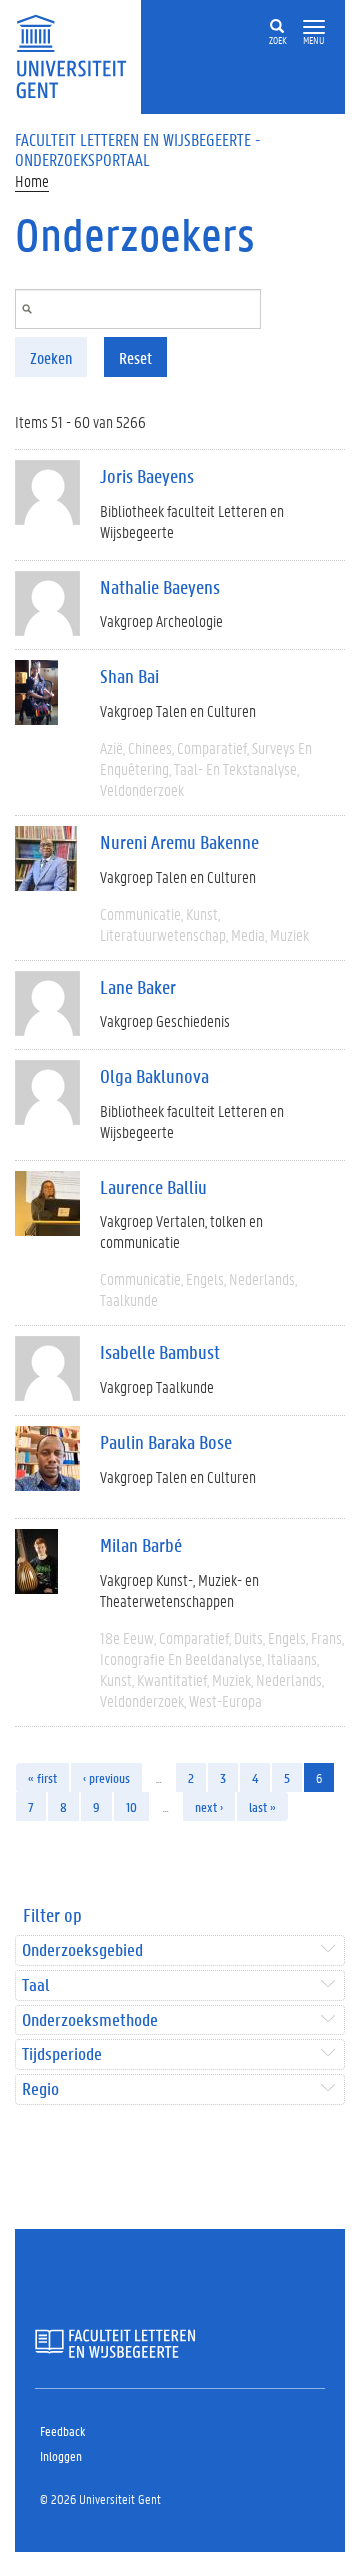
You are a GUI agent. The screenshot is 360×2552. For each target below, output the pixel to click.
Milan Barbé (141, 1545)
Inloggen (61, 2455)
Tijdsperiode (62, 2054)
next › (209, 1806)
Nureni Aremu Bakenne (179, 842)
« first (42, 1777)
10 (131, 1806)
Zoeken (51, 357)
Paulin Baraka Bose (166, 1442)
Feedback (62, 2430)
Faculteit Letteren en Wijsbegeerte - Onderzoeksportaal (138, 149)
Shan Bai (129, 676)
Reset (135, 357)
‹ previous (106, 1777)
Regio (40, 2089)
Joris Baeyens (147, 476)
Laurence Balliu (153, 1187)
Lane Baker (138, 987)
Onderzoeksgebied (82, 1950)
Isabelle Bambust (160, 1352)
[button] (314, 27)
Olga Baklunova (154, 1076)
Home (32, 180)
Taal (35, 1985)
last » (262, 1806)
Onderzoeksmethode (90, 2020)
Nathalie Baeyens (160, 587)
